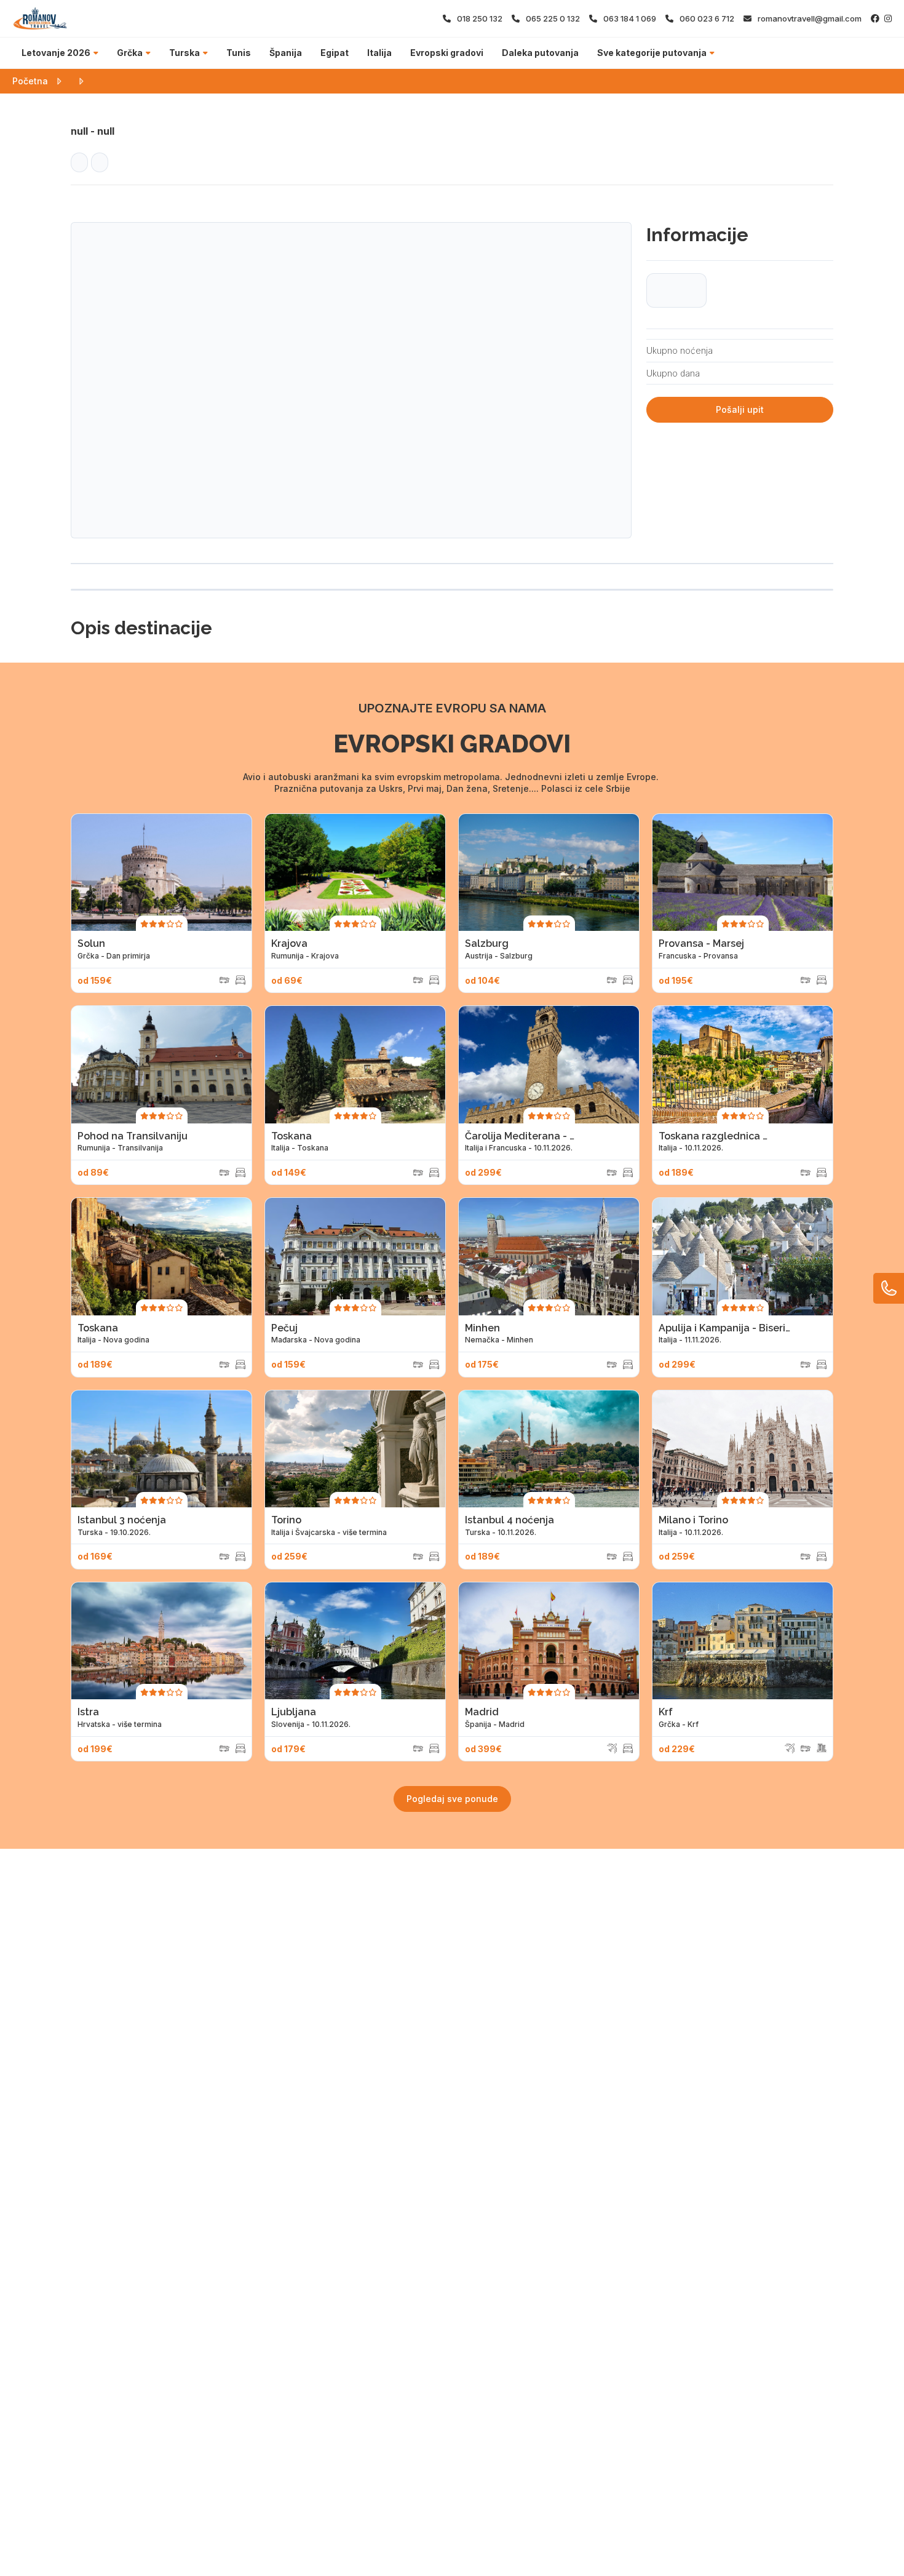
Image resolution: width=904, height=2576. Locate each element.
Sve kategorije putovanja (652, 53)
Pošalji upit (740, 409)
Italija (379, 53)
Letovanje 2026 (56, 53)
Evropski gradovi (447, 53)
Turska (184, 53)
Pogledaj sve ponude (452, 1799)
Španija (286, 53)
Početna (30, 81)
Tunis (239, 53)
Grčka (130, 53)
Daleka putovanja (540, 53)
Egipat (335, 53)
